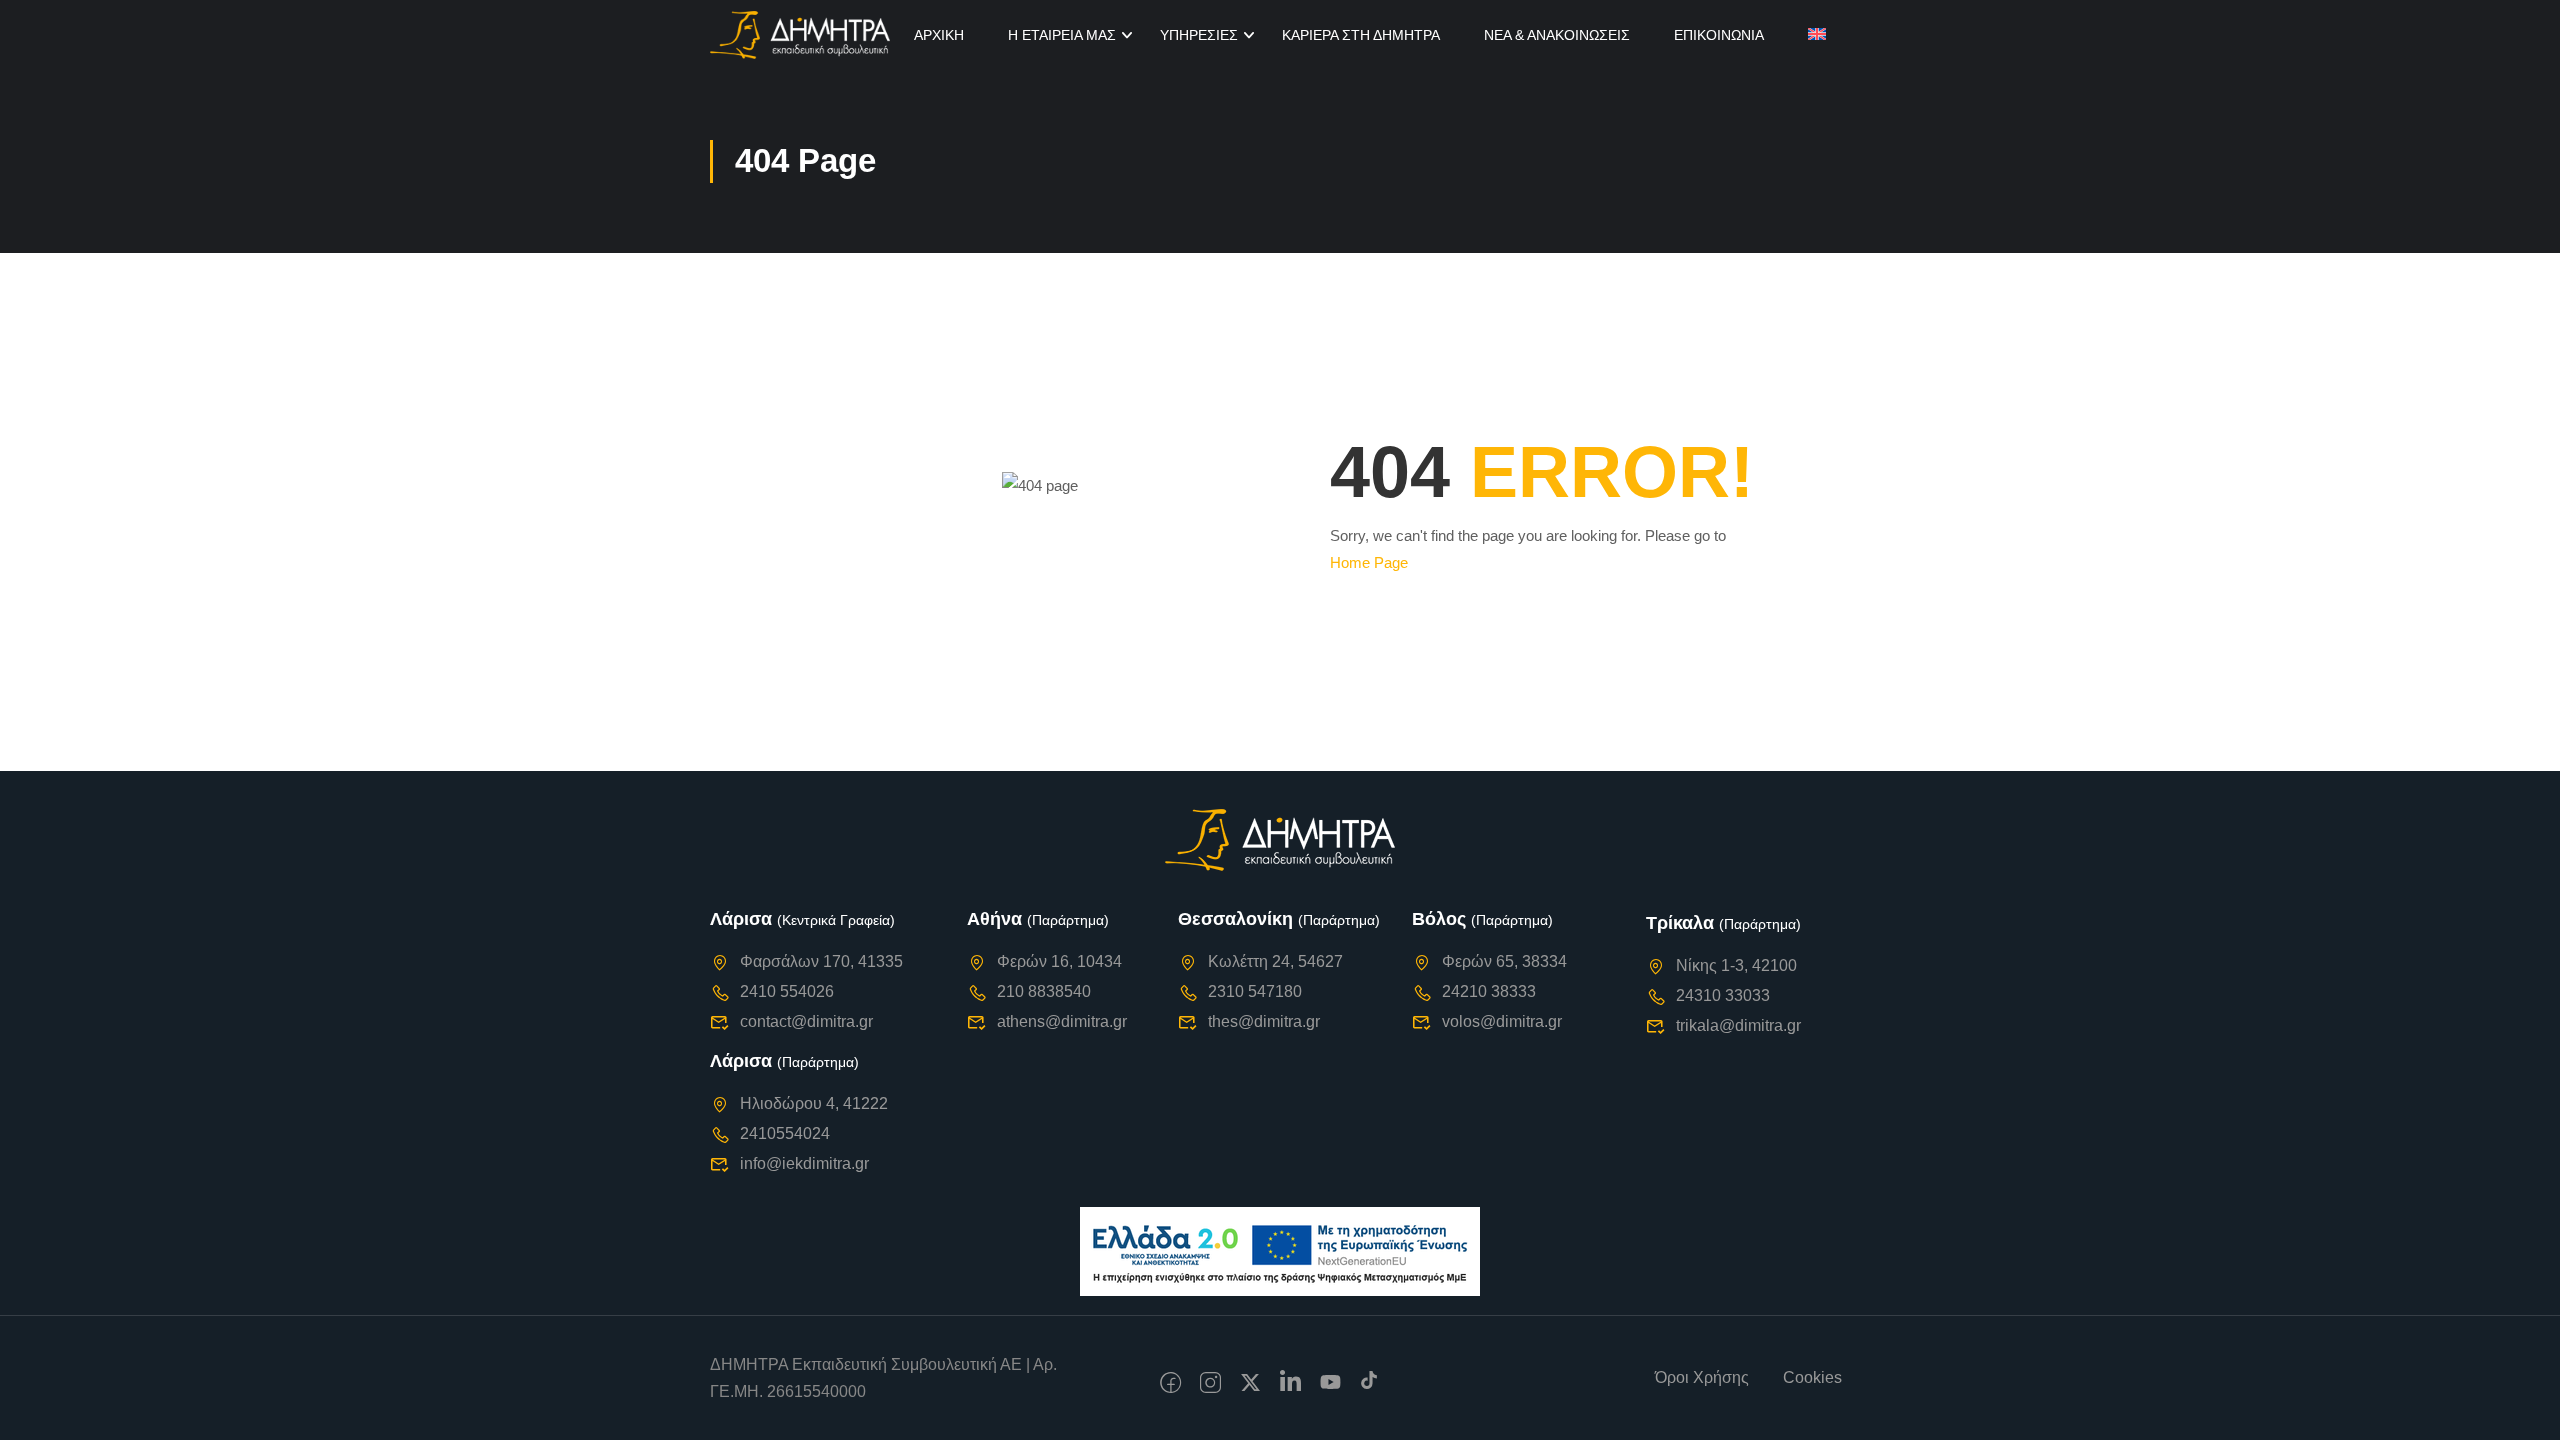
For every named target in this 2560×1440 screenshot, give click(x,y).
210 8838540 (1044, 991)
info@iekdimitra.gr (804, 1163)
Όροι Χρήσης (1702, 1377)
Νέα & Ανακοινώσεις (1557, 35)
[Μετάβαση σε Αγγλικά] (1817, 35)
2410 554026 (787, 991)
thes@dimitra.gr (1264, 1021)
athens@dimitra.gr (1062, 1021)
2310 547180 (1255, 991)
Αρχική (939, 35)
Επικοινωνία (1719, 35)
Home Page (1369, 562)
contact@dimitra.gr (806, 1021)
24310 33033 (1723, 995)
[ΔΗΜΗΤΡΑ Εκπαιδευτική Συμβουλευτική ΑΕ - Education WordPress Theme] (800, 35)
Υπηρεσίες (1199, 35)
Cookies (1812, 1377)
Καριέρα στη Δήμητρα (1361, 35)
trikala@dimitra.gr (1738, 1025)
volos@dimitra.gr (1502, 1021)
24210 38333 (1489, 991)
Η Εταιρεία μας (1062, 35)
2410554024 (785, 1133)
